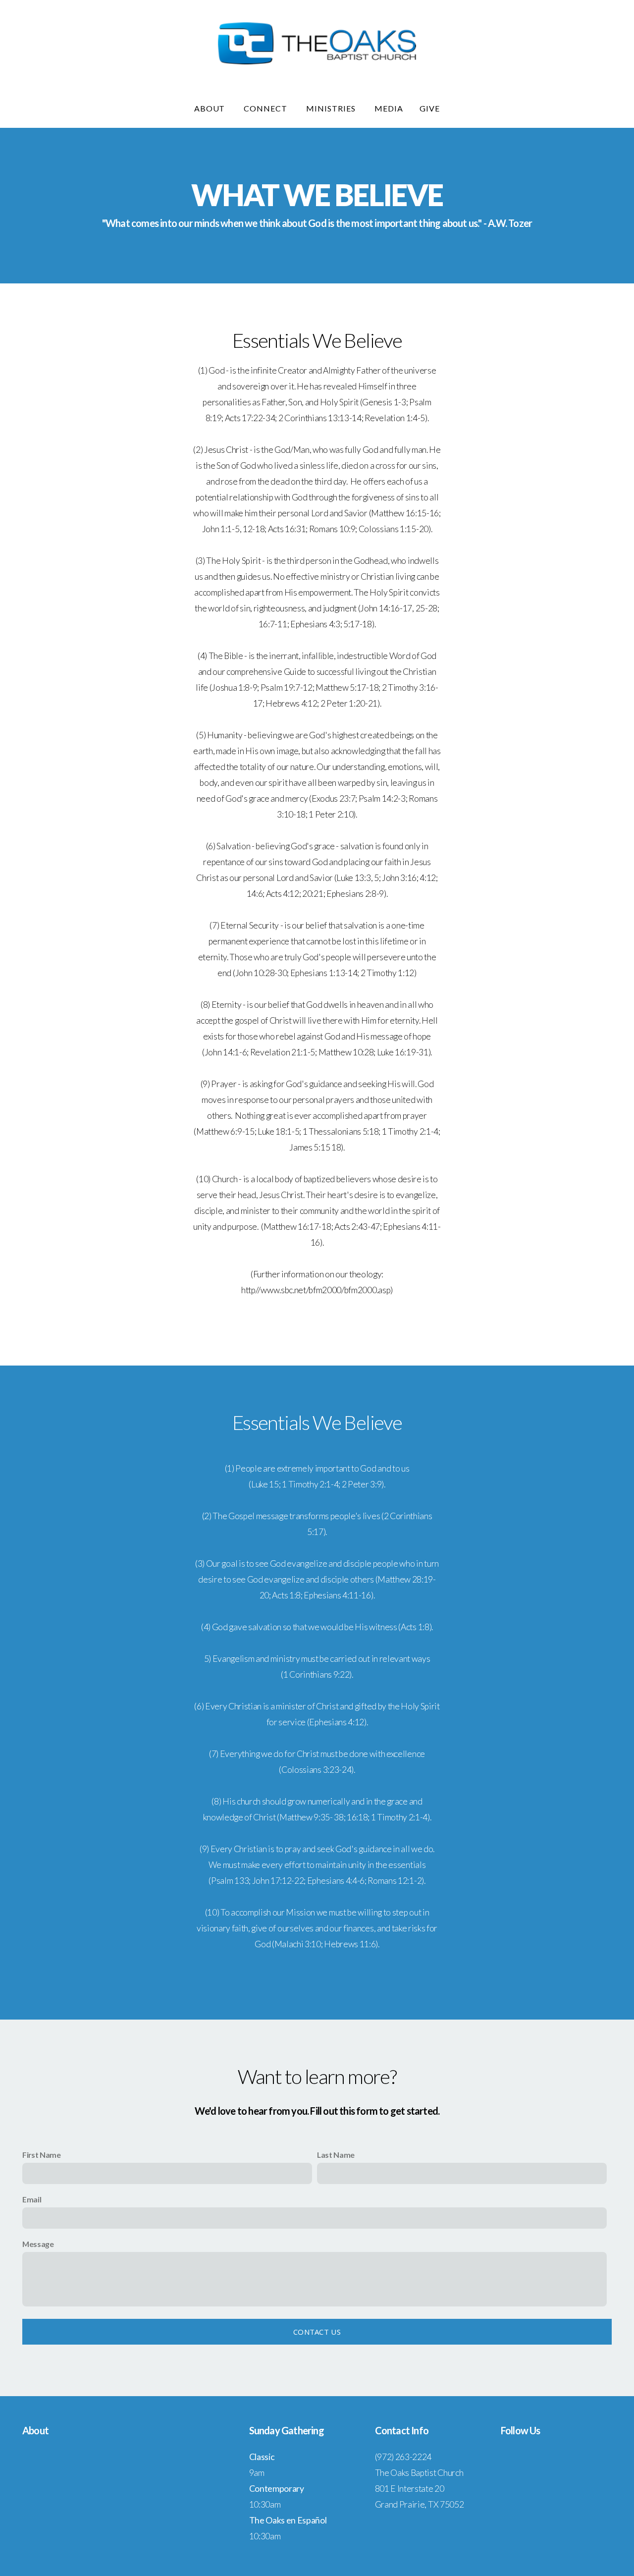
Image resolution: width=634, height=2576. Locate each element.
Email (32, 2199)
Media (389, 108)
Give (430, 108)
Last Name (336, 2155)
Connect (266, 108)
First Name (42, 2155)
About (211, 108)
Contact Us (317, 2332)
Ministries (332, 108)
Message (38, 2244)
